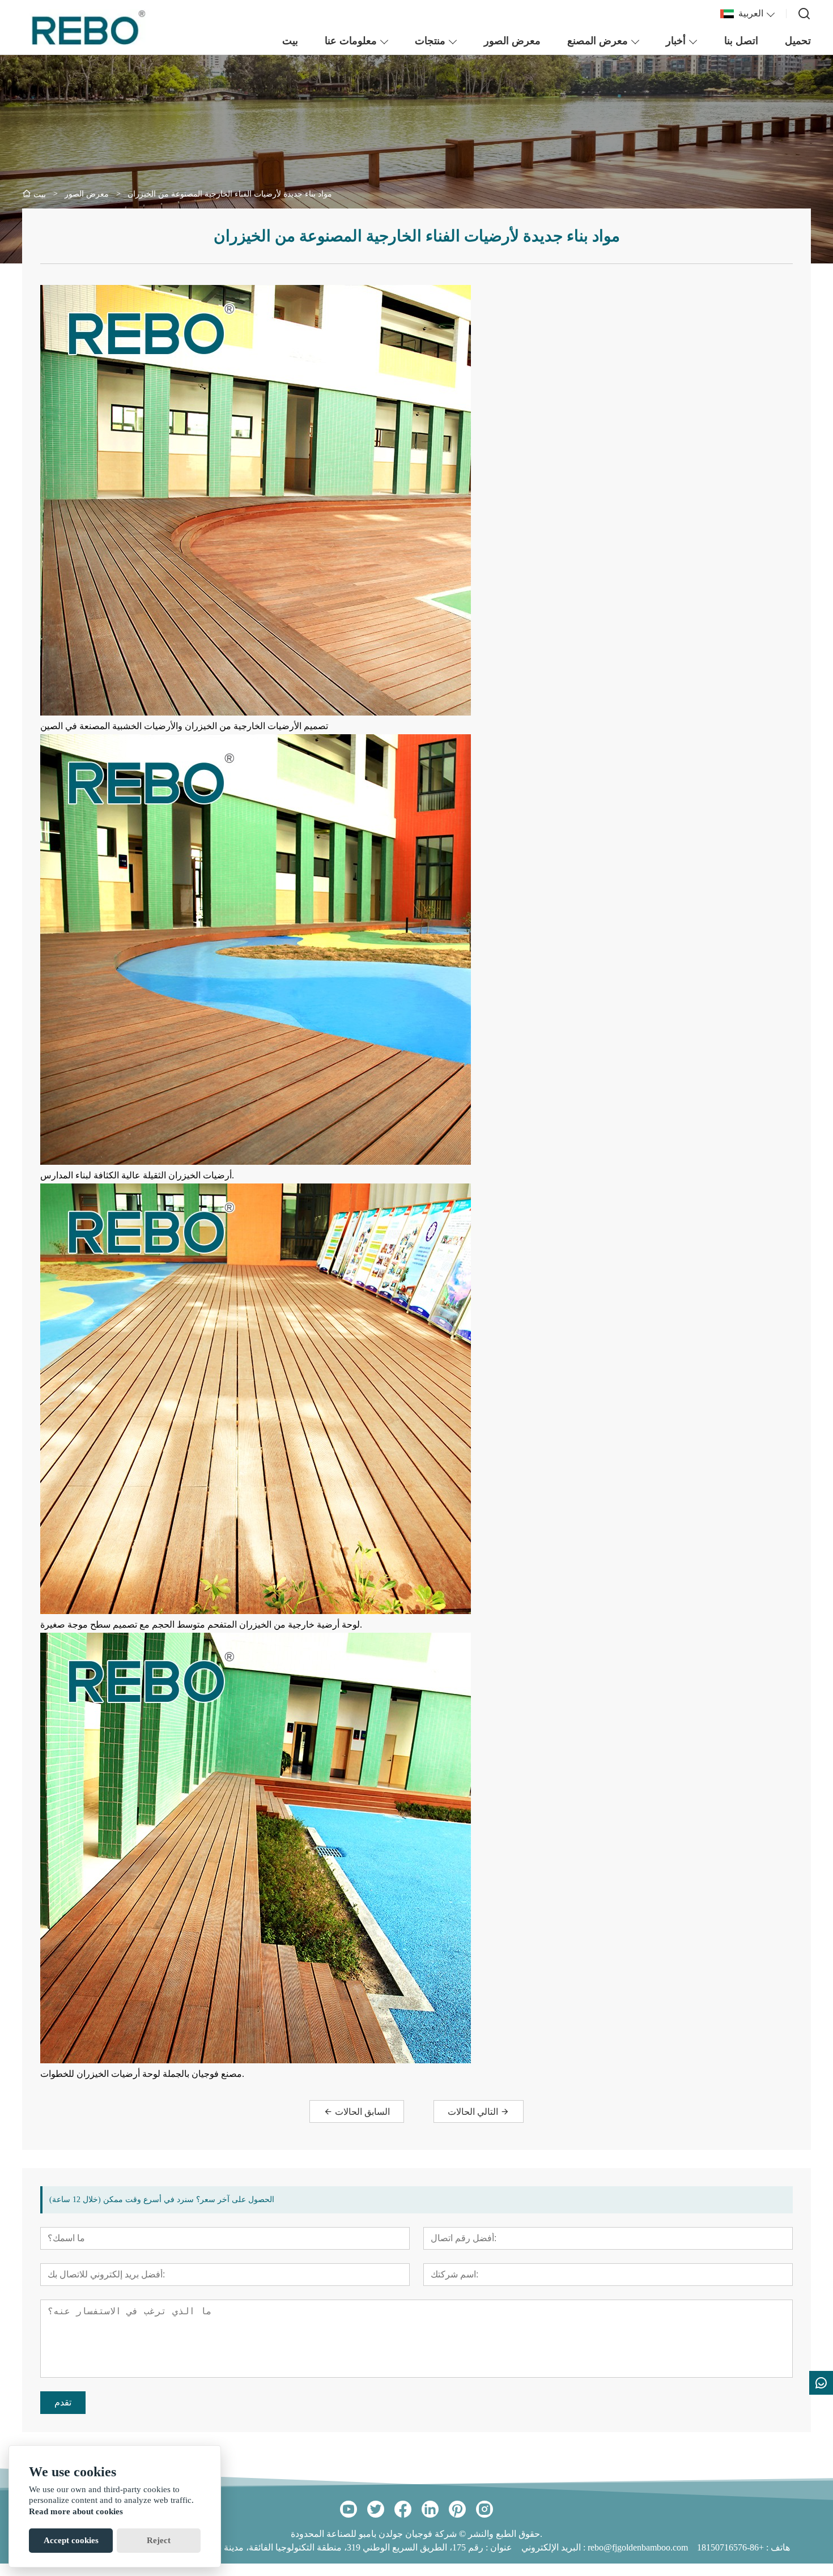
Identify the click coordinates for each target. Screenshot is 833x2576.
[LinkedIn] (430, 2509)
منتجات (430, 41)
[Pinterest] (457, 2509)
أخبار (676, 41)
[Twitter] (376, 2509)
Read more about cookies (76, 2511)
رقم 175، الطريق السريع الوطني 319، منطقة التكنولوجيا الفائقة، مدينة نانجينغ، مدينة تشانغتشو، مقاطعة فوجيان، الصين (263, 2547)
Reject (159, 2540)
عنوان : (498, 2547)
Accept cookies (71, 2540)
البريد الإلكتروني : (554, 2547)
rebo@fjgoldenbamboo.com (638, 2547)
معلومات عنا (351, 41)
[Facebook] (403, 2509)
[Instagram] (484, 2509)
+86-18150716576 (730, 2547)
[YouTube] (348, 2509)
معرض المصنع (598, 41)
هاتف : (777, 2547)
